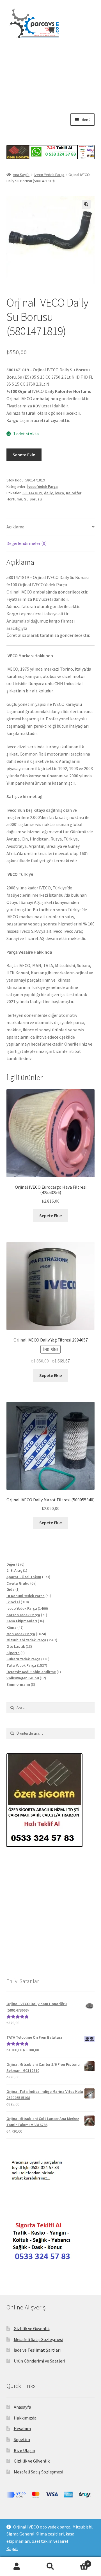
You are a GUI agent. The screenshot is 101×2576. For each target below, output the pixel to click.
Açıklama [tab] (15, 527)
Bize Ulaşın (24, 2450)
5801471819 (32, 493)
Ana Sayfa (21, 175)
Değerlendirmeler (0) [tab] (27, 543)
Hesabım (22, 2428)
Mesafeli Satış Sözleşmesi (38, 2339)
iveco (59, 493)
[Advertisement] (50, 90)
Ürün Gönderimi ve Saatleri (39, 2361)
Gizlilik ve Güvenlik (32, 2328)
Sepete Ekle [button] (50, 1215)
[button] (86, 204)
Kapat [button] (12, 2548)
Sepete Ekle (24, 455)
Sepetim (22, 2439)
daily (48, 493)
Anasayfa (22, 2407)
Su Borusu (33, 499)
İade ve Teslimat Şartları (37, 2350)
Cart (78, 2562)
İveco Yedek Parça (49, 175)
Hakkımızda (25, 2418)
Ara (50, 2566)
